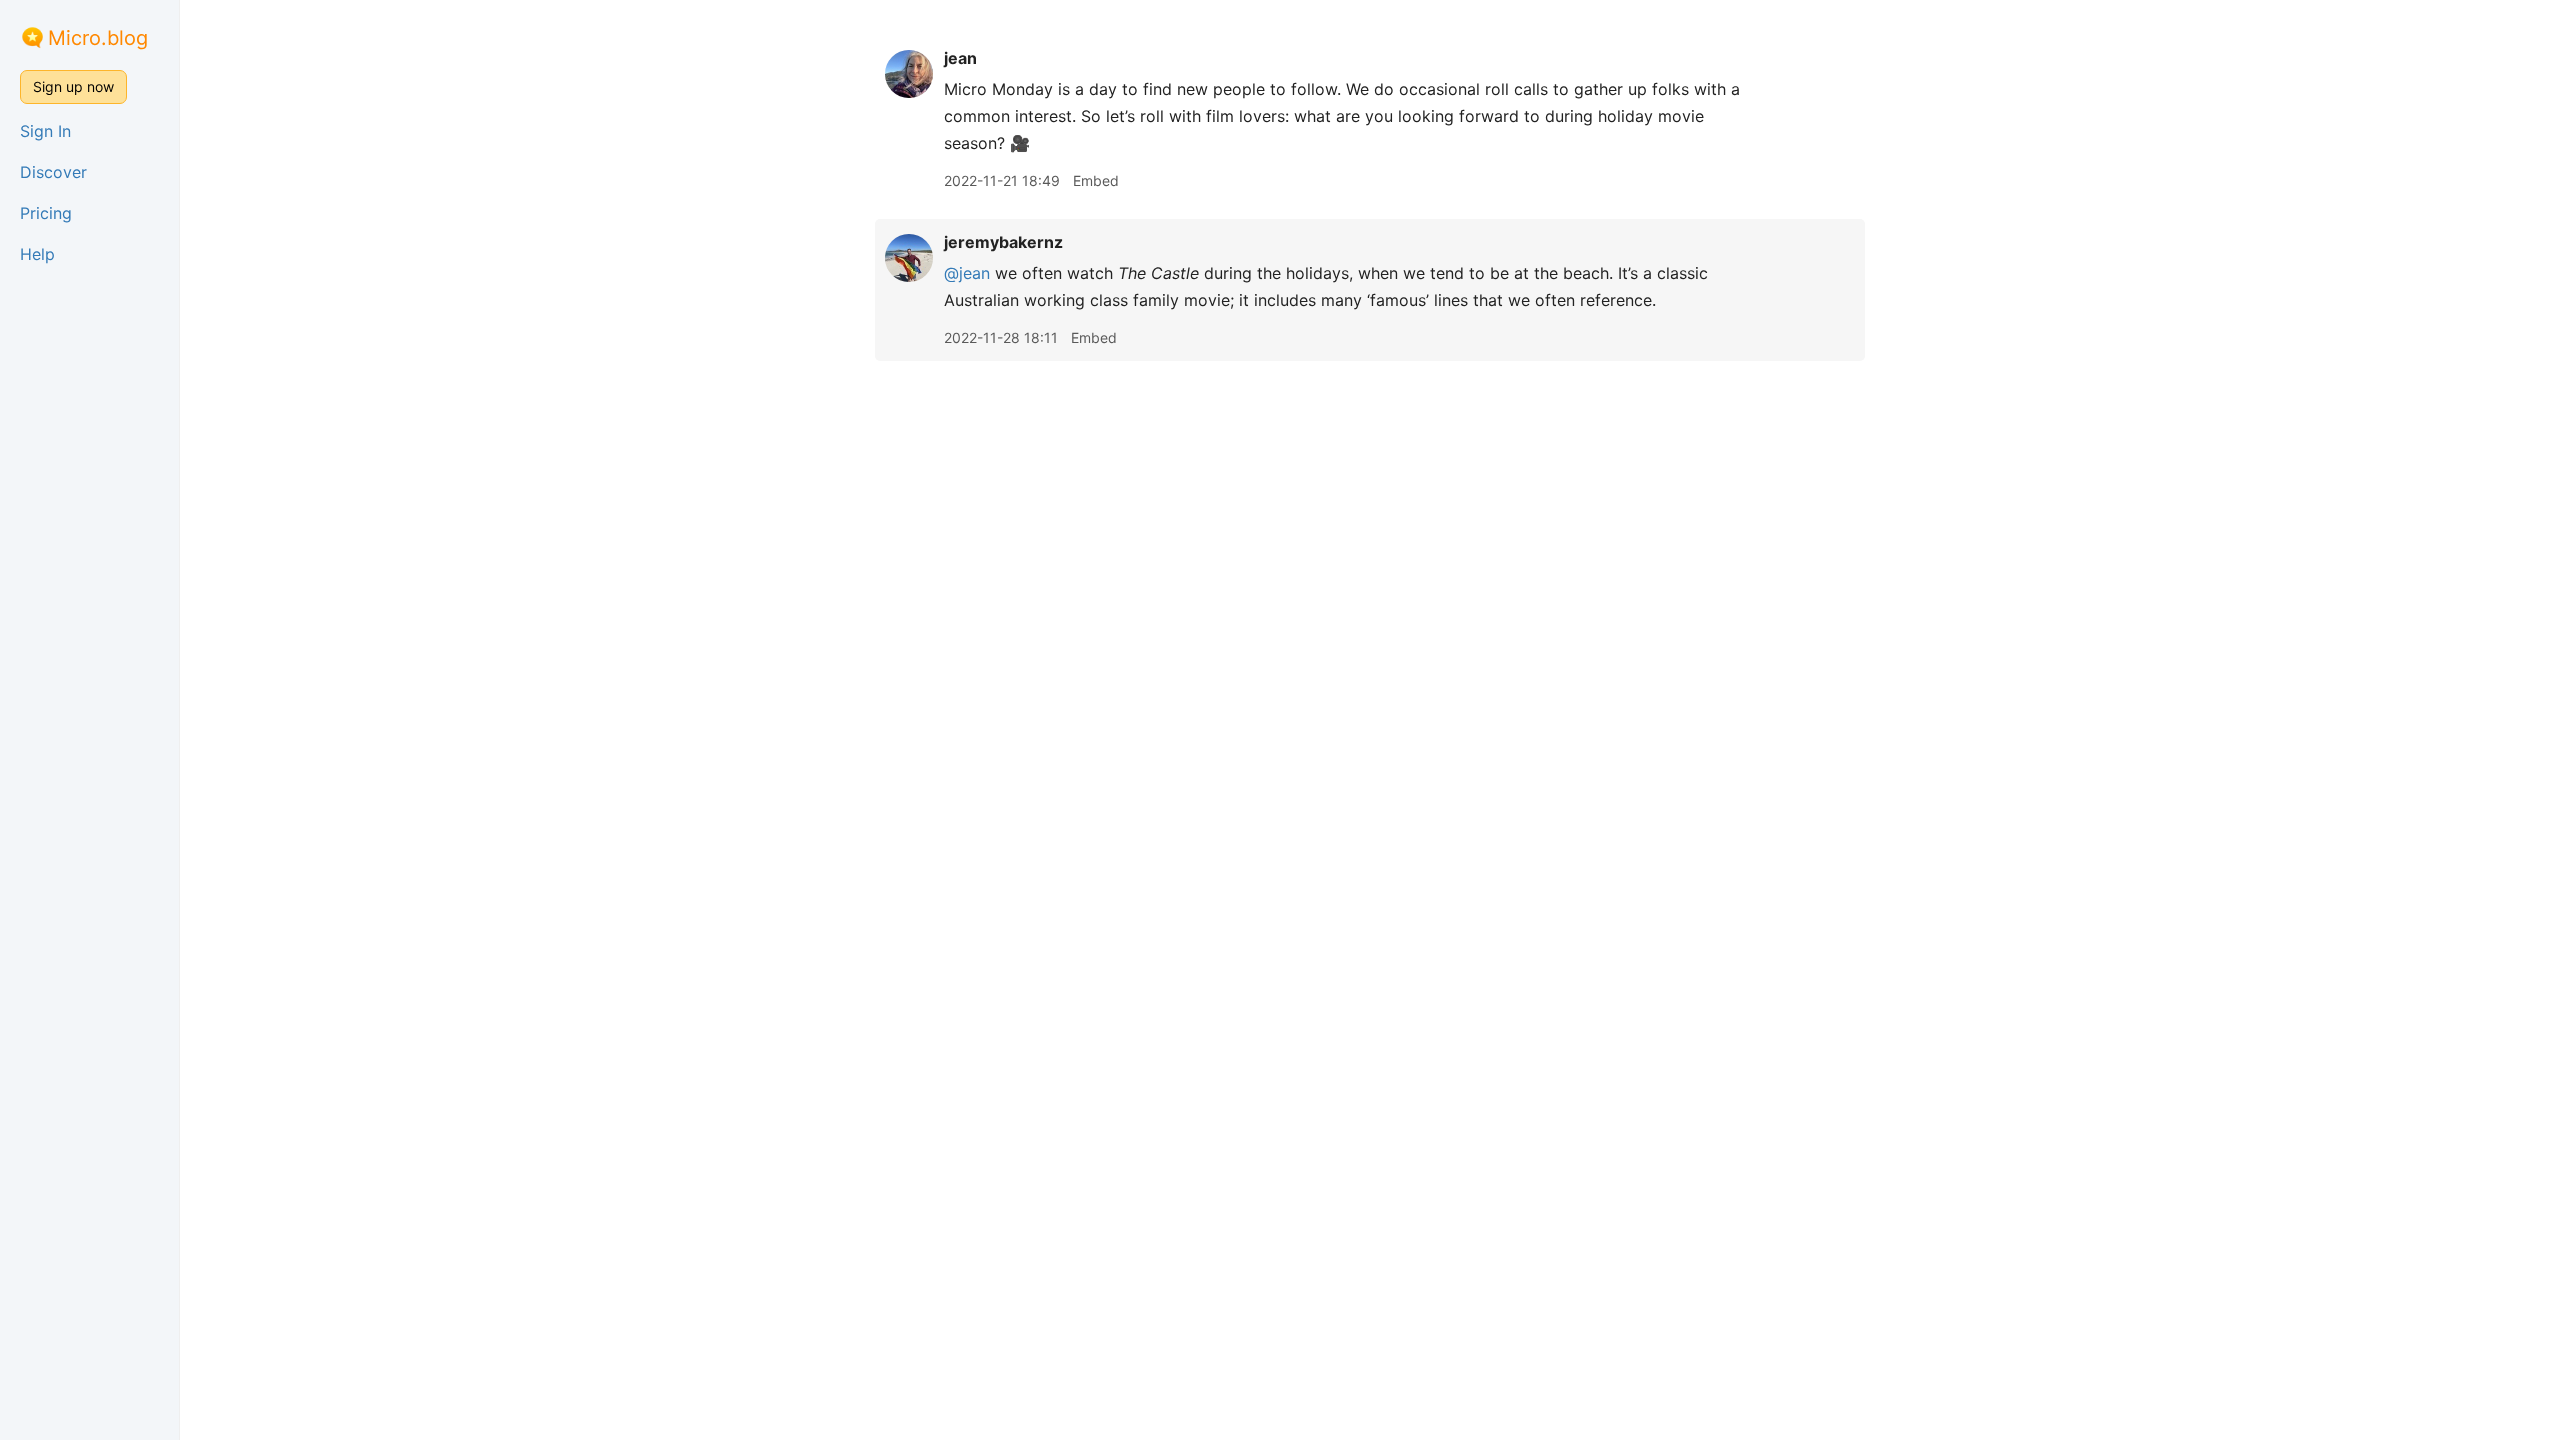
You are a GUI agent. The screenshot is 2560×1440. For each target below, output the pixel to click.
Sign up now (73, 86)
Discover (53, 172)
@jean (967, 273)
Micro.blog (98, 38)
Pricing (46, 213)
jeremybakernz (1003, 242)
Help (37, 254)
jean (960, 58)
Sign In (45, 131)
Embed (1096, 180)
